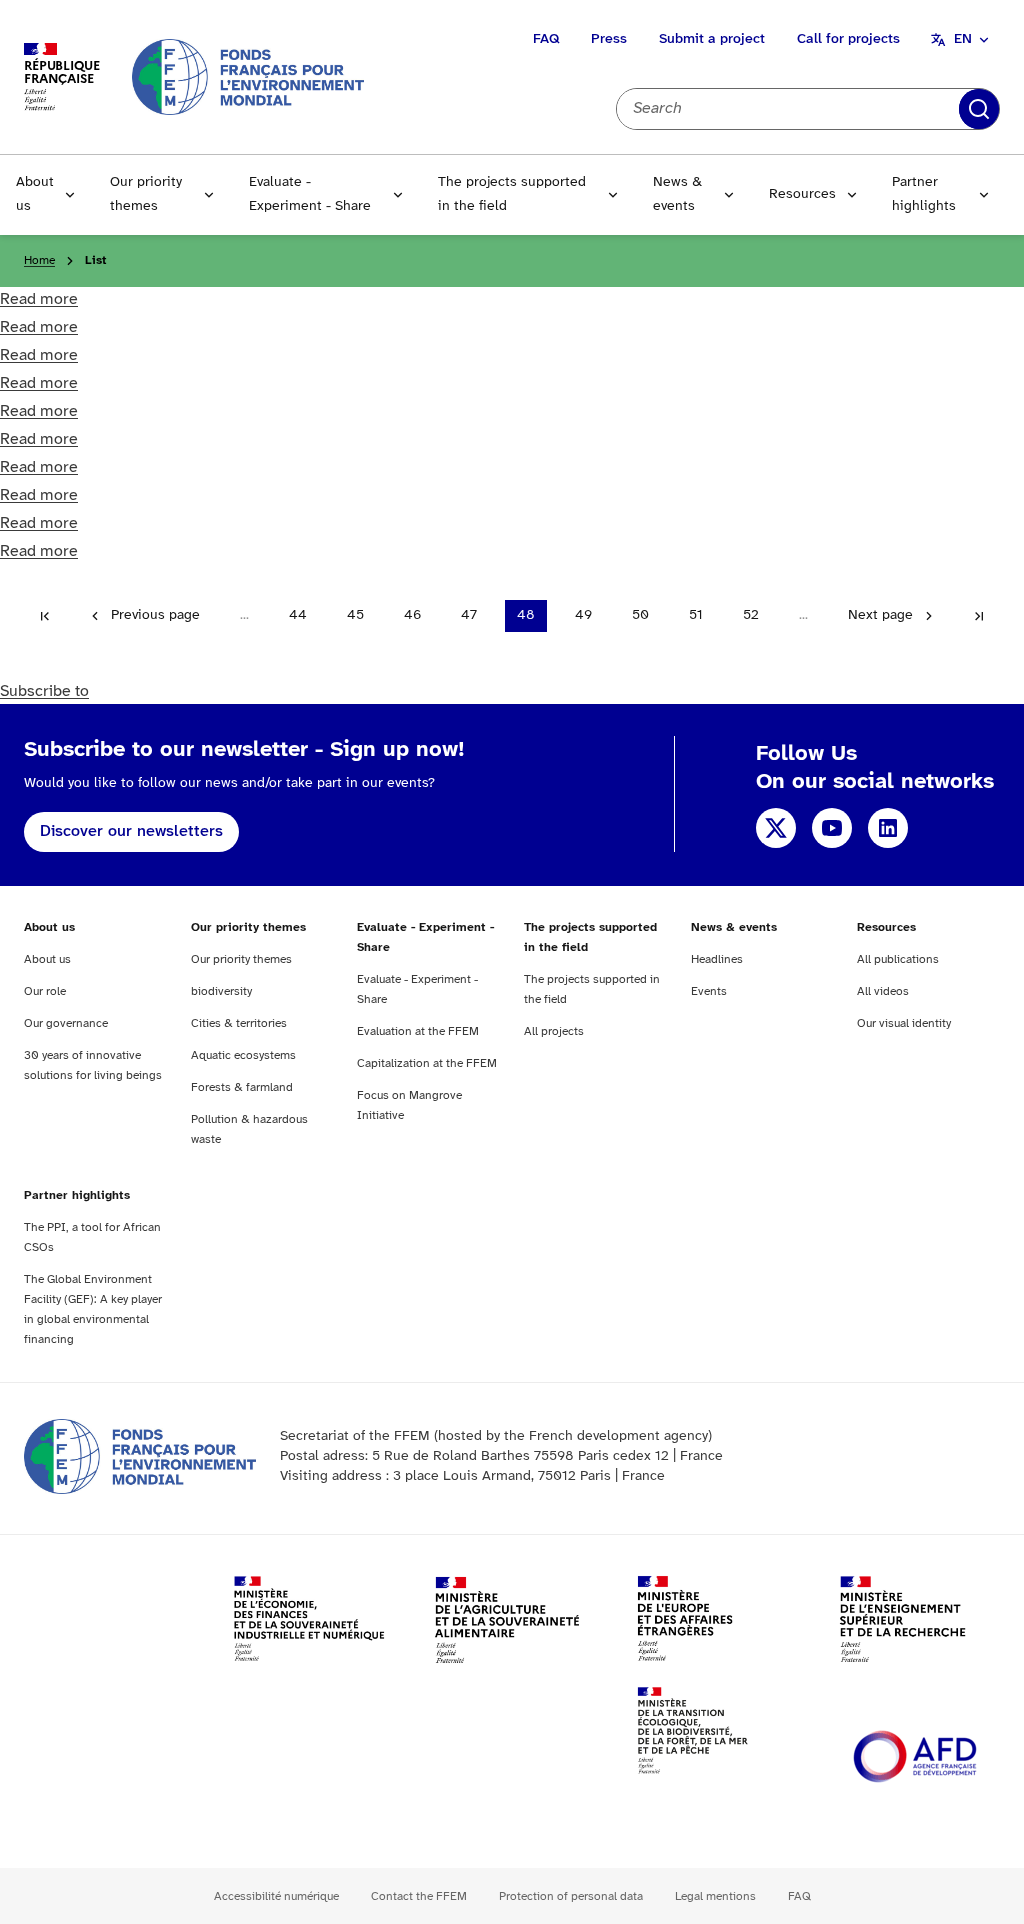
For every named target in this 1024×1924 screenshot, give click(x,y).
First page (45, 616)
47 (469, 615)
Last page (979, 616)
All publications (898, 959)
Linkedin (888, 828)
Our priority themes (146, 194)
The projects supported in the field (512, 194)
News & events (677, 194)
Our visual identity (904, 1023)
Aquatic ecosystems (243, 1055)
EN (963, 39)
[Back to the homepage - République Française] (248, 76)
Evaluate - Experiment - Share (310, 194)
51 (696, 615)
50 (640, 615)
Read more (39, 299)
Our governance (66, 1023)
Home (39, 260)
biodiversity (221, 991)
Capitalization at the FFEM (427, 1063)
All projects (554, 1031)
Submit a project (712, 39)
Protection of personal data (571, 1896)
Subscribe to (44, 691)
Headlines (717, 959)
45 (355, 615)
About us (35, 194)
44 (298, 615)
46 (412, 615)
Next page (880, 615)
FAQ (546, 39)
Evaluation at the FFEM (418, 1031)
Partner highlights (924, 194)
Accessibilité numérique (276, 1896)
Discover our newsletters (131, 831)
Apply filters (979, 109)
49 (583, 615)
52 (751, 615)
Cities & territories (239, 1023)
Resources (802, 194)
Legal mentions (715, 1896)
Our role (45, 991)
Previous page (155, 615)
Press (609, 39)
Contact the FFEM (419, 1896)
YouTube (832, 828)
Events (709, 991)
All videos (883, 991)
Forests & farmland (242, 1087)
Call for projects (848, 39)
